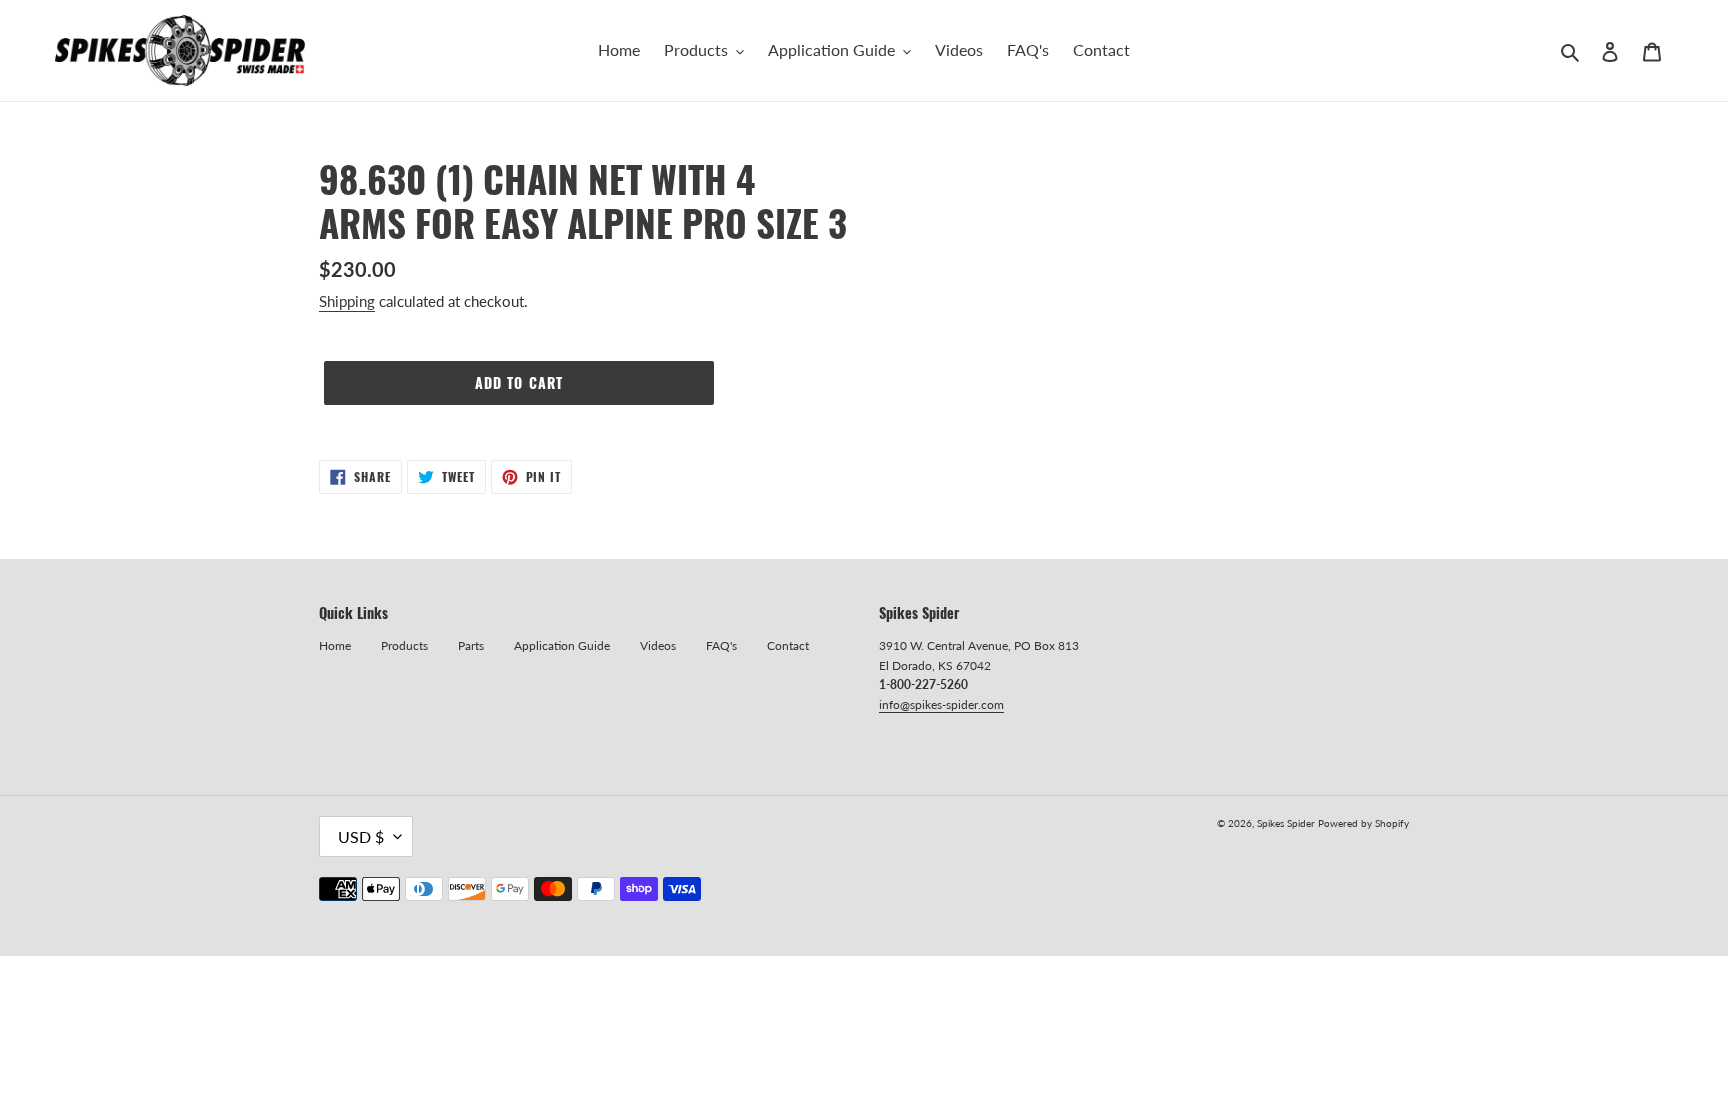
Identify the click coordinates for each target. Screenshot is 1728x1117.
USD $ (361, 836)
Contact (788, 645)
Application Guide (562, 645)
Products (404, 645)
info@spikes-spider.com (941, 704)
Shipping (347, 301)
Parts (471, 645)
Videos (658, 645)
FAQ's (721, 645)
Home (335, 645)
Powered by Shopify (1363, 823)
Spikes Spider (1286, 823)
